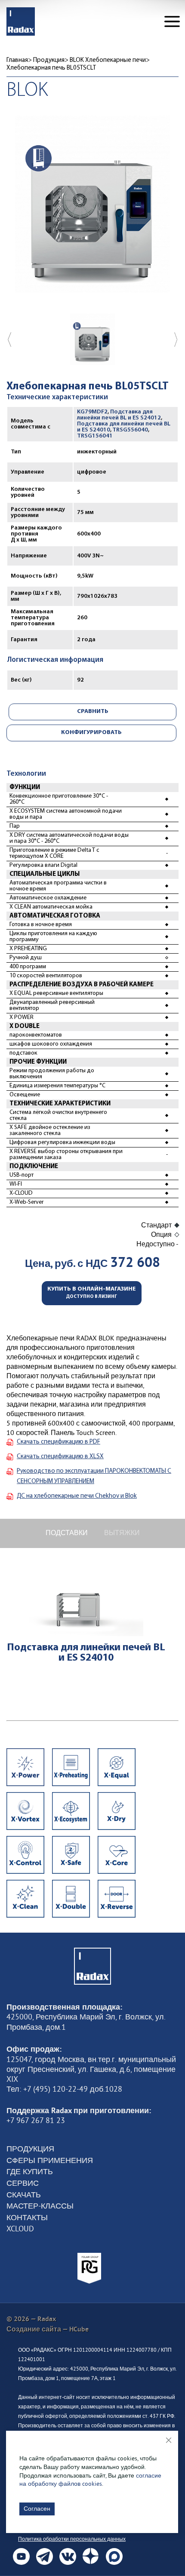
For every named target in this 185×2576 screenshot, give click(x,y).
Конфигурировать (91, 733)
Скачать (24, 2195)
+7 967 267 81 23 (36, 2120)
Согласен (37, 2509)
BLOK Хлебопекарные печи (108, 60)
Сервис (23, 2183)
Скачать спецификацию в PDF (59, 1442)
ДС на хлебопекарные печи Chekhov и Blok (77, 1496)
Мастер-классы (40, 2206)
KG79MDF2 (92, 412)
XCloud (20, 2229)
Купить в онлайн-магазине (92, 1293)
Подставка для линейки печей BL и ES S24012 (119, 415)
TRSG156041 (95, 436)
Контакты (27, 2218)
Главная (17, 60)
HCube (79, 2329)
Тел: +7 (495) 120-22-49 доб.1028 (64, 2089)
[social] (21, 2556)
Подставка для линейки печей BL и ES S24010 (86, 1653)
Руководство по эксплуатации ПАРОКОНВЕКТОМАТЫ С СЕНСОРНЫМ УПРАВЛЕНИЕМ (94, 1476)
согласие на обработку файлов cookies (90, 2480)
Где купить (30, 2172)
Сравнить (93, 711)
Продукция (49, 60)
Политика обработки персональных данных (72, 2539)
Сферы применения (50, 2160)
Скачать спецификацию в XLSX (60, 1457)
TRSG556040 (130, 430)
